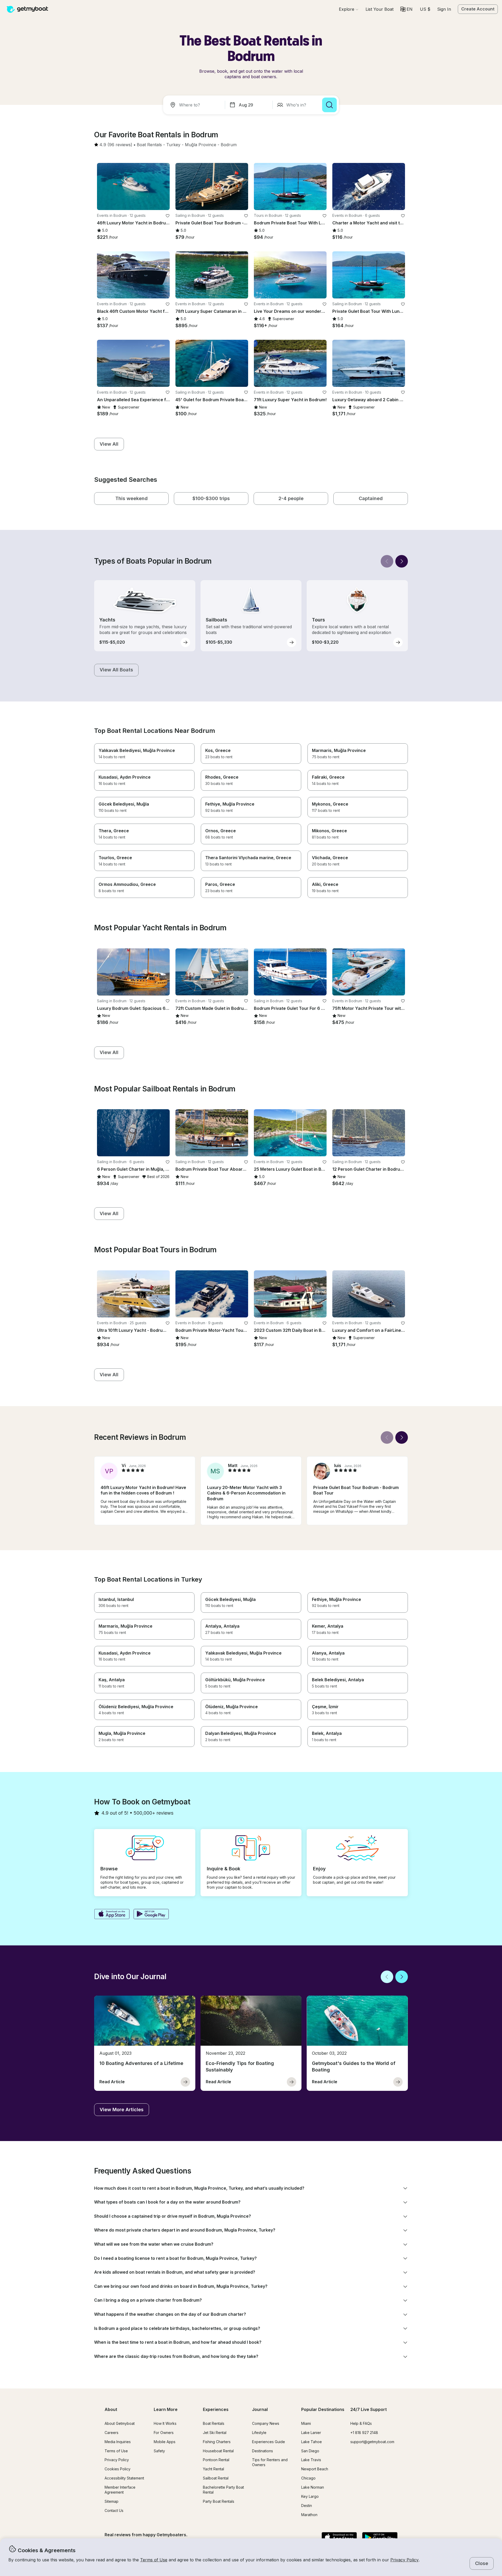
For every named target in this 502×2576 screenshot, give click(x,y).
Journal (260, 2409)
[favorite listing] (168, 216)
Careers (112, 2433)
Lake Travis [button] (311, 2460)
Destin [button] (307, 2506)
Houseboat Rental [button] (218, 2451)
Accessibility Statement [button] (124, 2478)
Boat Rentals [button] (214, 2423)
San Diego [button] (310, 2451)
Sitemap (112, 2501)
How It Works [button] (165, 2423)
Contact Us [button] (114, 2510)
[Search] (329, 105)
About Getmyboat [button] (120, 2423)
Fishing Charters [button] (217, 2442)
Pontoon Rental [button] (216, 2460)
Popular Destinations (323, 2409)
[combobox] (195, 105)
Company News (266, 2423)
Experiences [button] (216, 2409)
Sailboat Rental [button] (216, 2478)
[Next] (402, 561)
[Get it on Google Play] (151, 1915)
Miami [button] (306, 2423)
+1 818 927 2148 (364, 2433)
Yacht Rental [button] (213, 2469)
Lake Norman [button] (313, 2487)
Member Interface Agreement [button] (120, 2490)
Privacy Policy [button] (404, 2560)
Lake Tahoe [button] (312, 2442)
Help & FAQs (361, 2423)
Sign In (444, 9)
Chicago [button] (308, 2478)
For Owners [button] (164, 2433)
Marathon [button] (309, 2515)
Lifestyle (259, 2433)
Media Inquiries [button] (118, 2442)
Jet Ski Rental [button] (215, 2433)
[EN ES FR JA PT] (406, 9)
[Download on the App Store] (112, 1915)
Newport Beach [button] (315, 2469)
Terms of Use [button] (154, 2560)
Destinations (263, 2451)
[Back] (387, 561)
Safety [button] (159, 2451)
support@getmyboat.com (372, 2442)
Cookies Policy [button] (118, 2469)
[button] (380, 9)
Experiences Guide (269, 2442)
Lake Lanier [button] (311, 2433)
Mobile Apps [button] (165, 2442)
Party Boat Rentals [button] (219, 2501)
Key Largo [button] (310, 2496)
